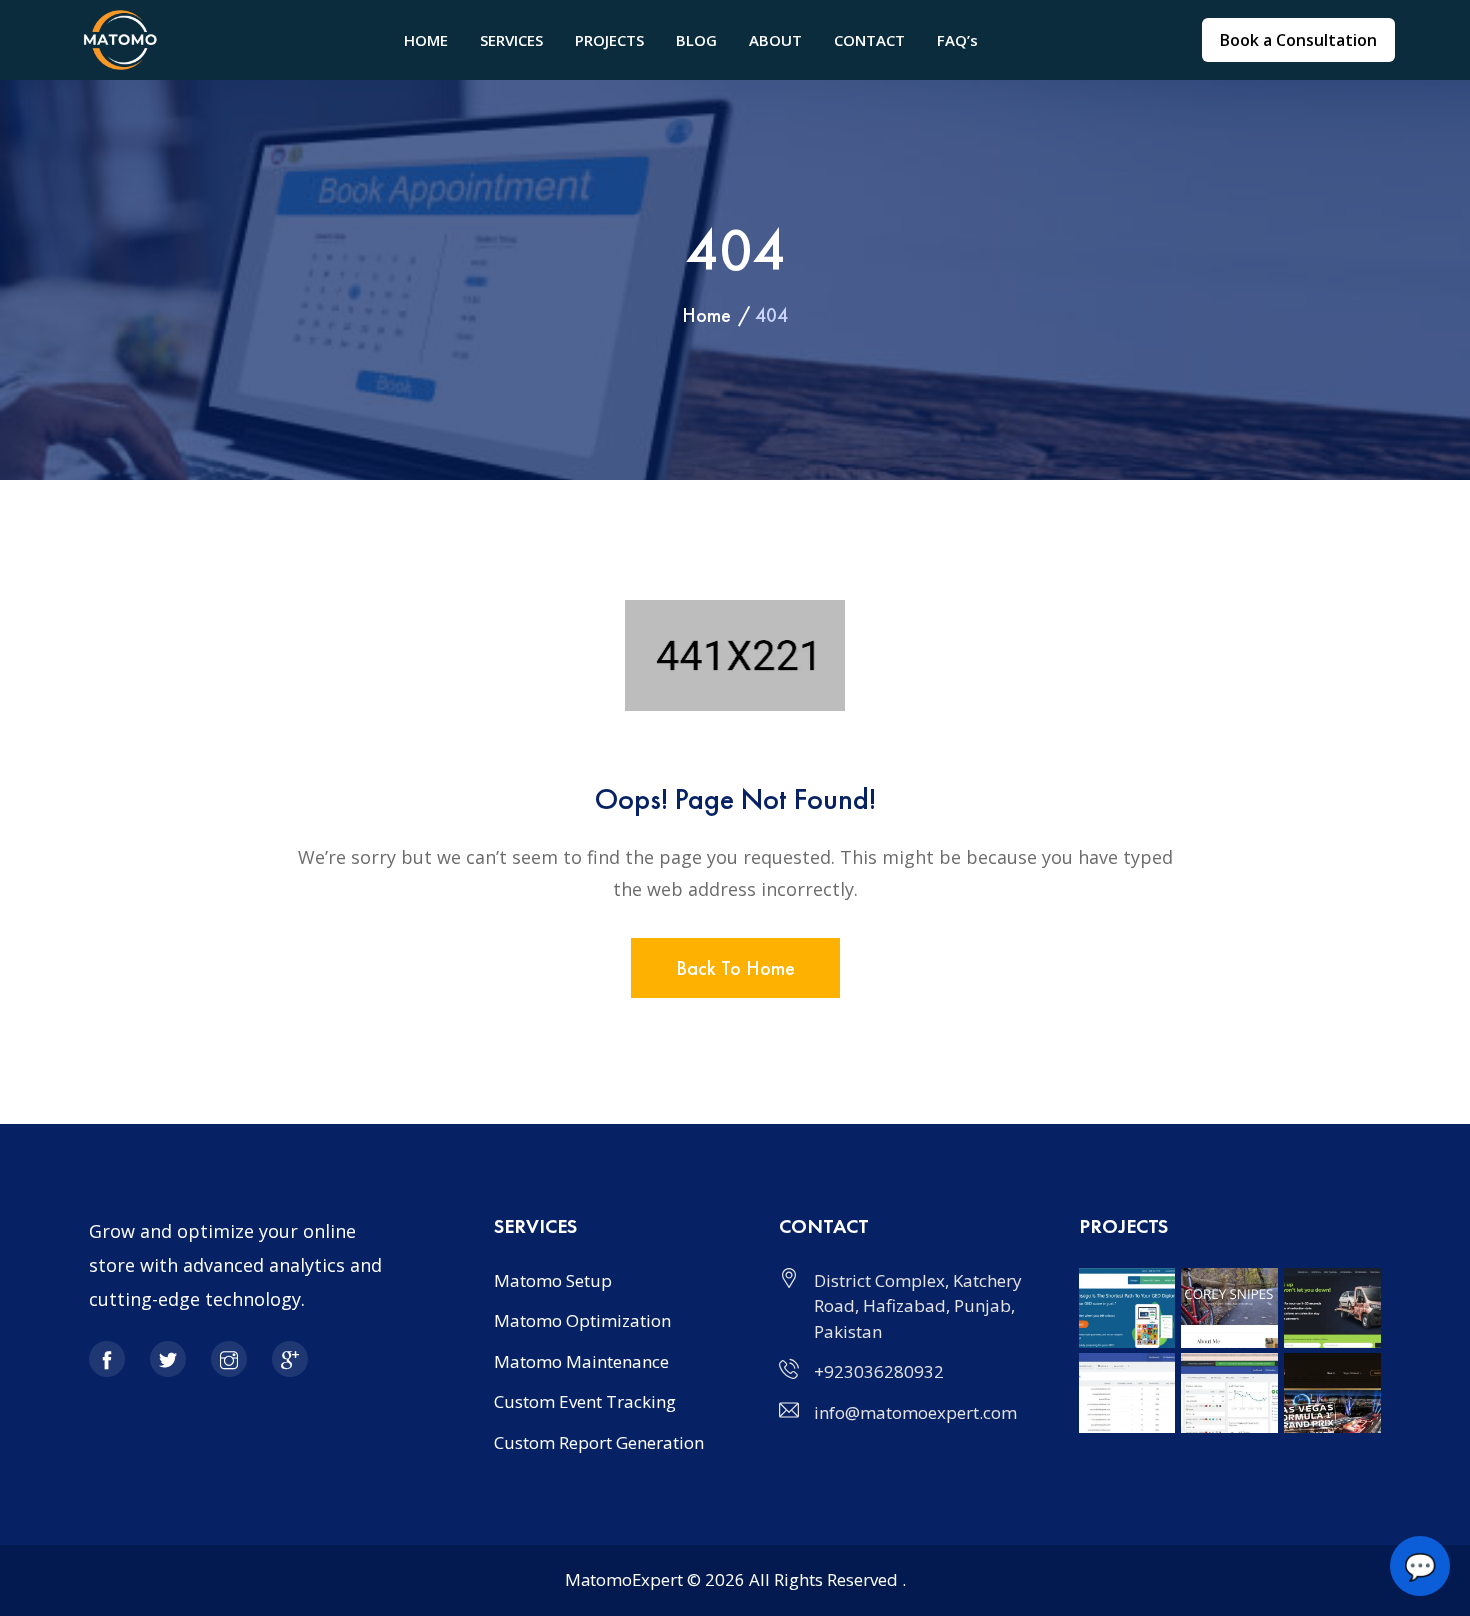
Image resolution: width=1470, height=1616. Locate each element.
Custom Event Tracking (585, 1401)
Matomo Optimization (582, 1320)
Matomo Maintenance (581, 1361)
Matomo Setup (553, 1280)
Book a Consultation (1298, 40)
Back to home (735, 968)
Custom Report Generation (599, 1442)
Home (706, 315)
